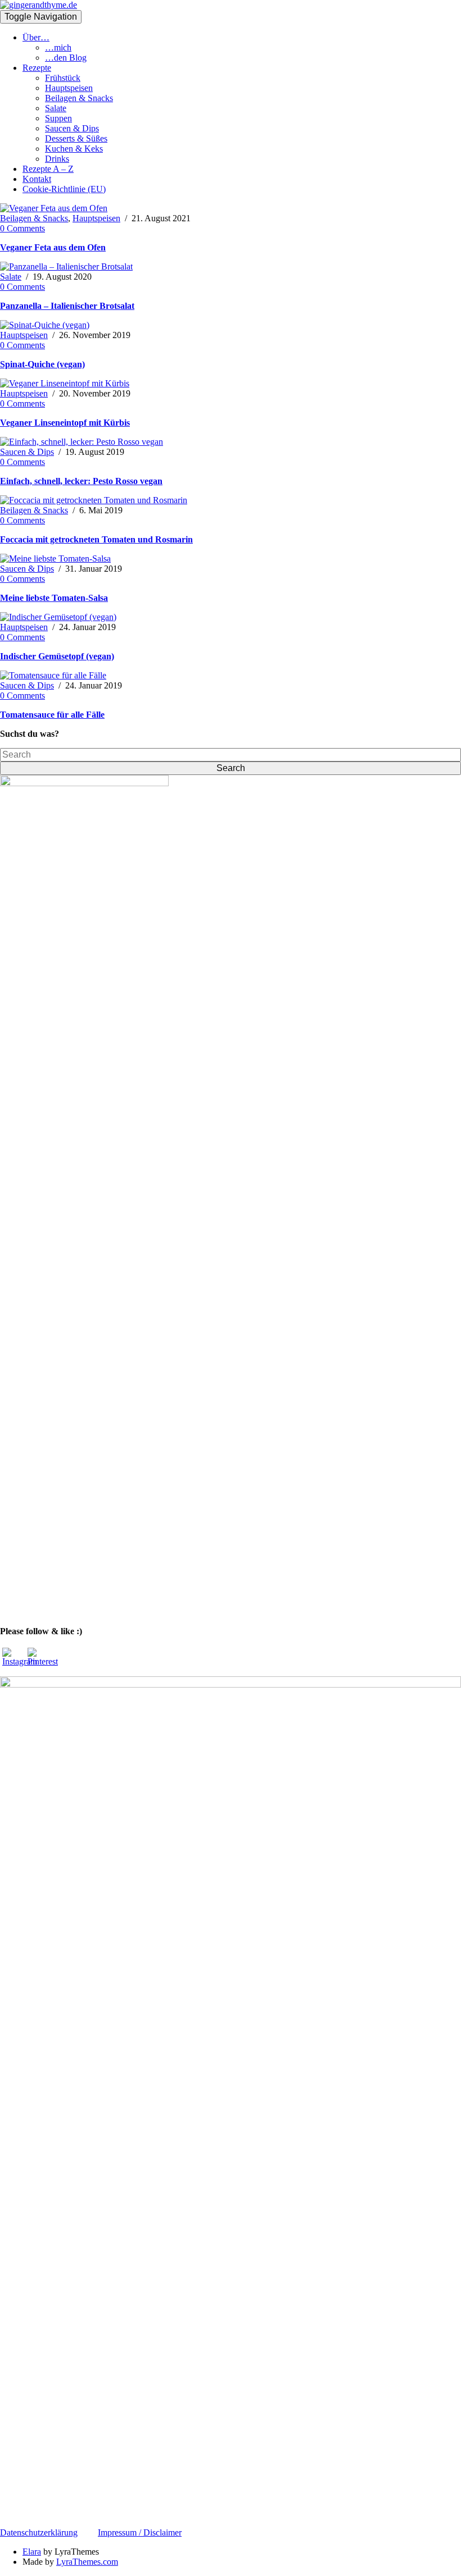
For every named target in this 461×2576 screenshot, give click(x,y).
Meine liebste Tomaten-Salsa (54, 598)
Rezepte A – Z (48, 169)
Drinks (57, 159)
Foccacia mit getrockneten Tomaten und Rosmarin (96, 539)
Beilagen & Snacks (79, 98)
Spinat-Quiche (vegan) (42, 364)
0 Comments (22, 228)
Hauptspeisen (69, 88)
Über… (36, 37)
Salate (56, 108)
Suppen (58, 118)
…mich (58, 47)
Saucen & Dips (72, 128)
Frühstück (63, 78)
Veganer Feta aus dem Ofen (53, 247)
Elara (32, 2552)
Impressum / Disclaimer (140, 2532)
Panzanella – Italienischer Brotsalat (67, 306)
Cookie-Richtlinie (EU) (64, 189)
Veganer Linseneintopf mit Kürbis (65, 423)
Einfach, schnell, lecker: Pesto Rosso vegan (81, 481)
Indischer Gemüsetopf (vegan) (57, 656)
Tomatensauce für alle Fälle (52, 715)
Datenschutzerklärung (39, 2532)
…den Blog (66, 58)
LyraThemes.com (87, 2562)
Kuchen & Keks (74, 149)
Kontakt (37, 179)
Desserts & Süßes (76, 138)
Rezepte (37, 68)
